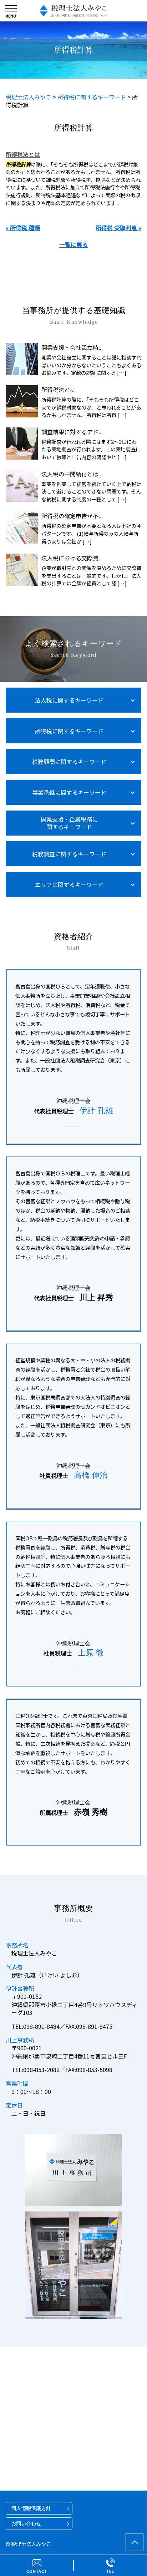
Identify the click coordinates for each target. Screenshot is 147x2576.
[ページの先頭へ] (135, 2542)
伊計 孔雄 (96, 1111)
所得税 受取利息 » (118, 228)
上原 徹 (91, 1653)
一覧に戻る (73, 244)
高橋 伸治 (91, 1475)
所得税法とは (23, 154)
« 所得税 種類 (23, 228)
